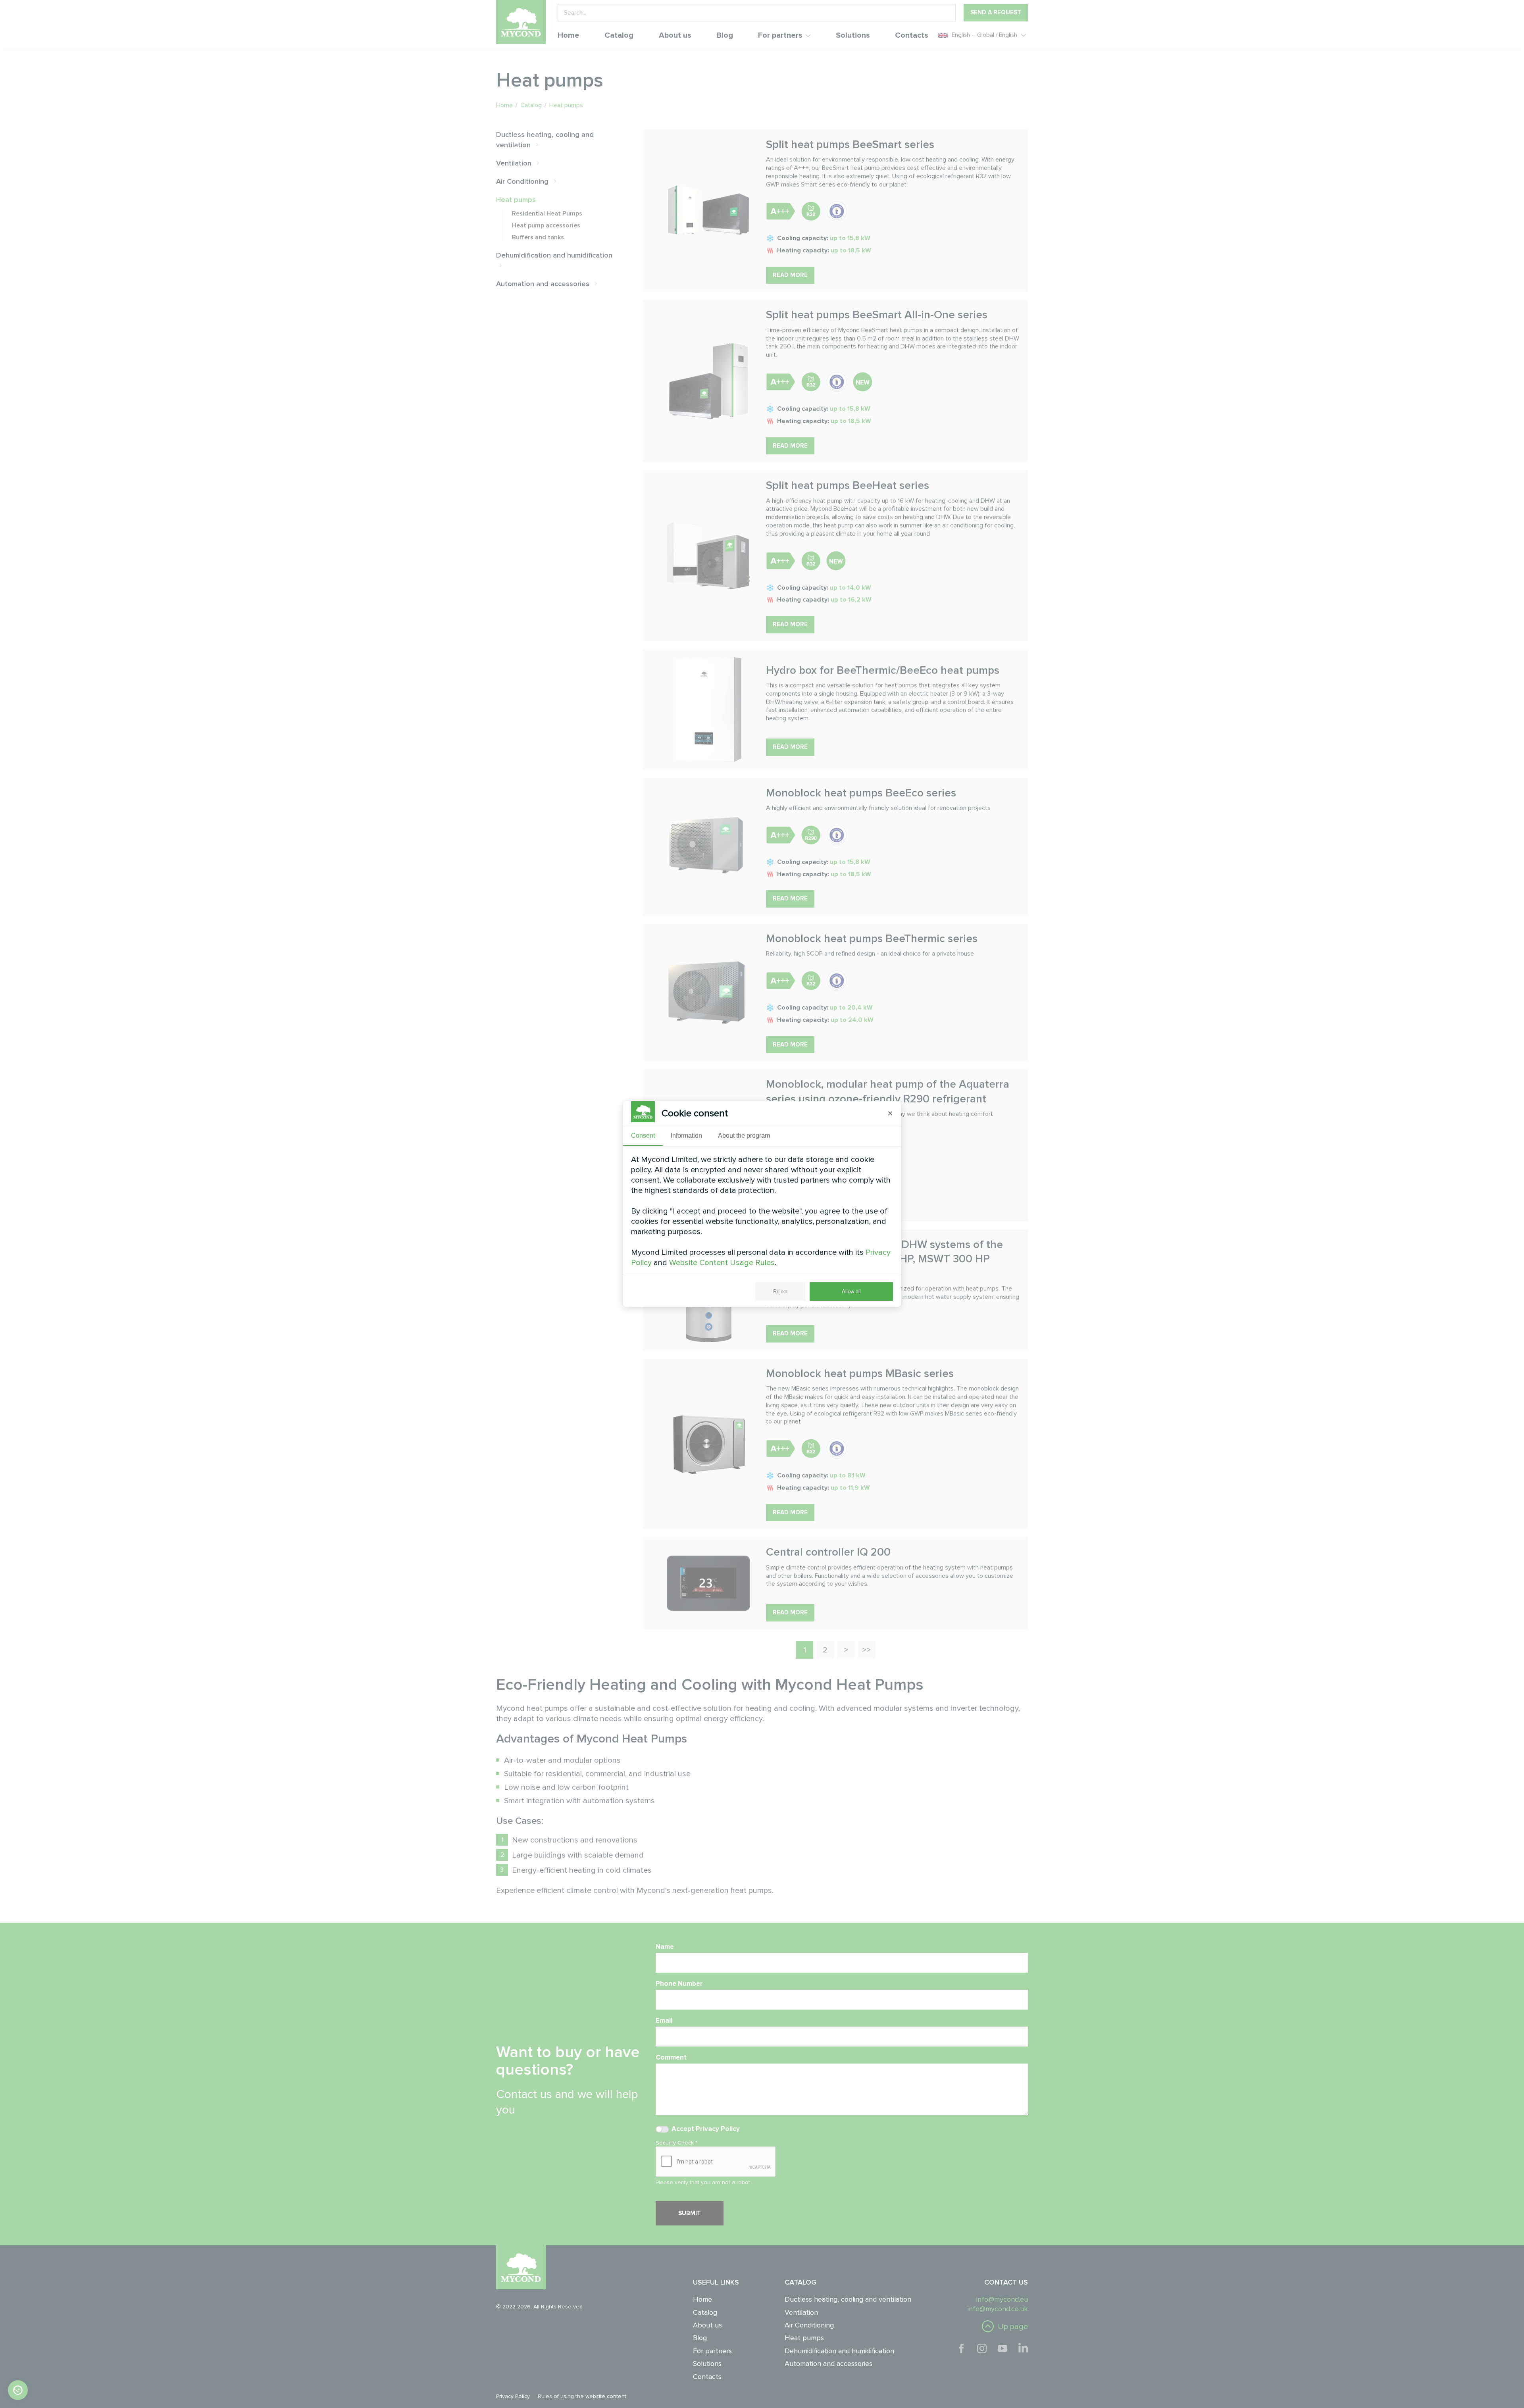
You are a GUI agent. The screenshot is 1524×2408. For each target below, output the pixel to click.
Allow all (851, 1292)
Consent (643, 1136)
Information (686, 1136)
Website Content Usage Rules (722, 1263)
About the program (744, 1136)
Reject (780, 1292)
